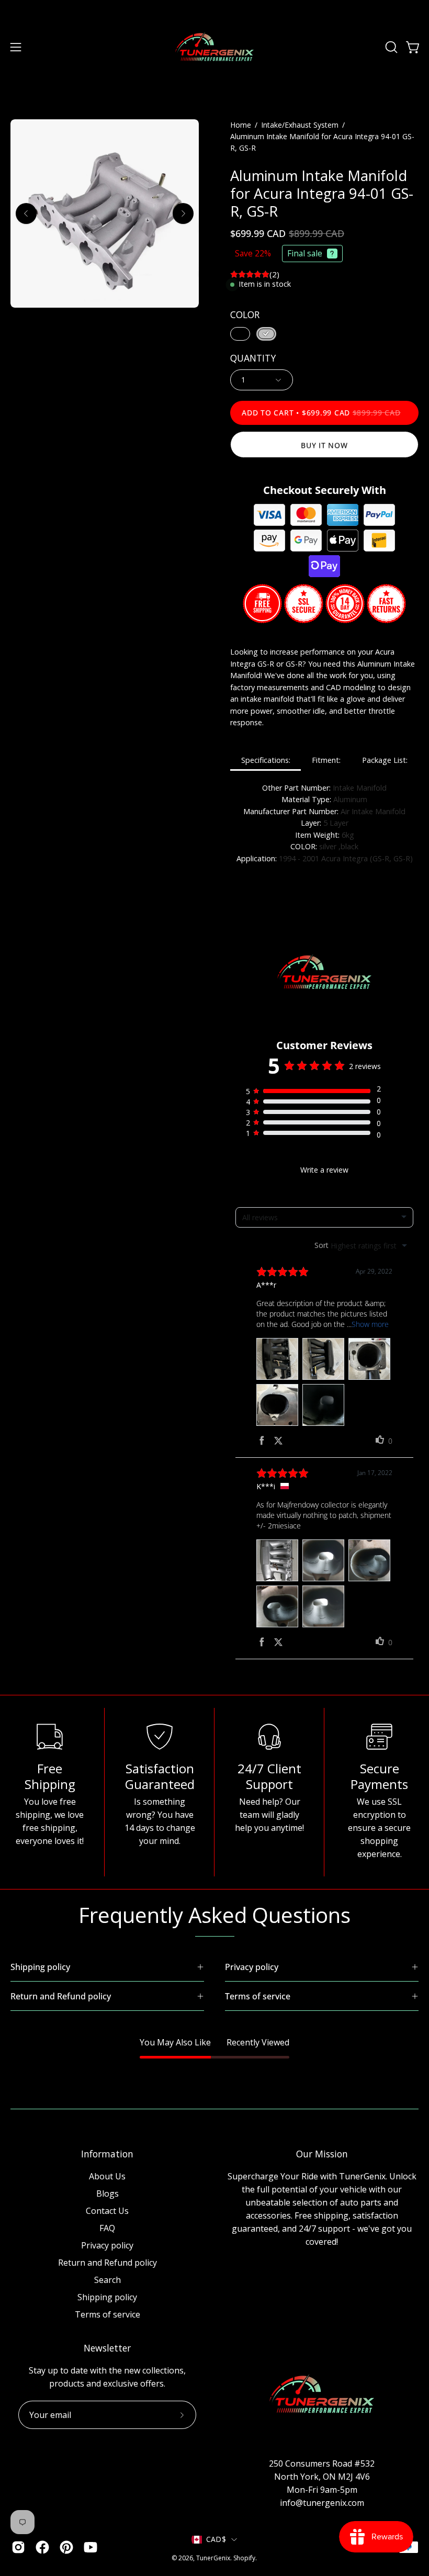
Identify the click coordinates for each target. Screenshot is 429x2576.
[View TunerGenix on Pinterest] (66, 2547)
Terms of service (108, 2314)
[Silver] (266, 334)
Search (108, 2280)
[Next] (183, 213)
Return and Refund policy (108, 2263)
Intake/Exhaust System (300, 125)
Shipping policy (107, 2297)
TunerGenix (213, 2558)
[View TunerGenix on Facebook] (42, 2547)
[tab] (266, 761)
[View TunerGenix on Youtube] (91, 2547)
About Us (107, 2176)
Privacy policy (107, 2245)
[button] (390, 47)
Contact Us (107, 2211)
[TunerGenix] (214, 47)
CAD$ (216, 2539)
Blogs (108, 2193)
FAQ (107, 2228)
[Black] (240, 334)
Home (241, 125)
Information (107, 2154)
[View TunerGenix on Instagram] (18, 2547)
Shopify (244, 2558)
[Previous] (26, 213)
